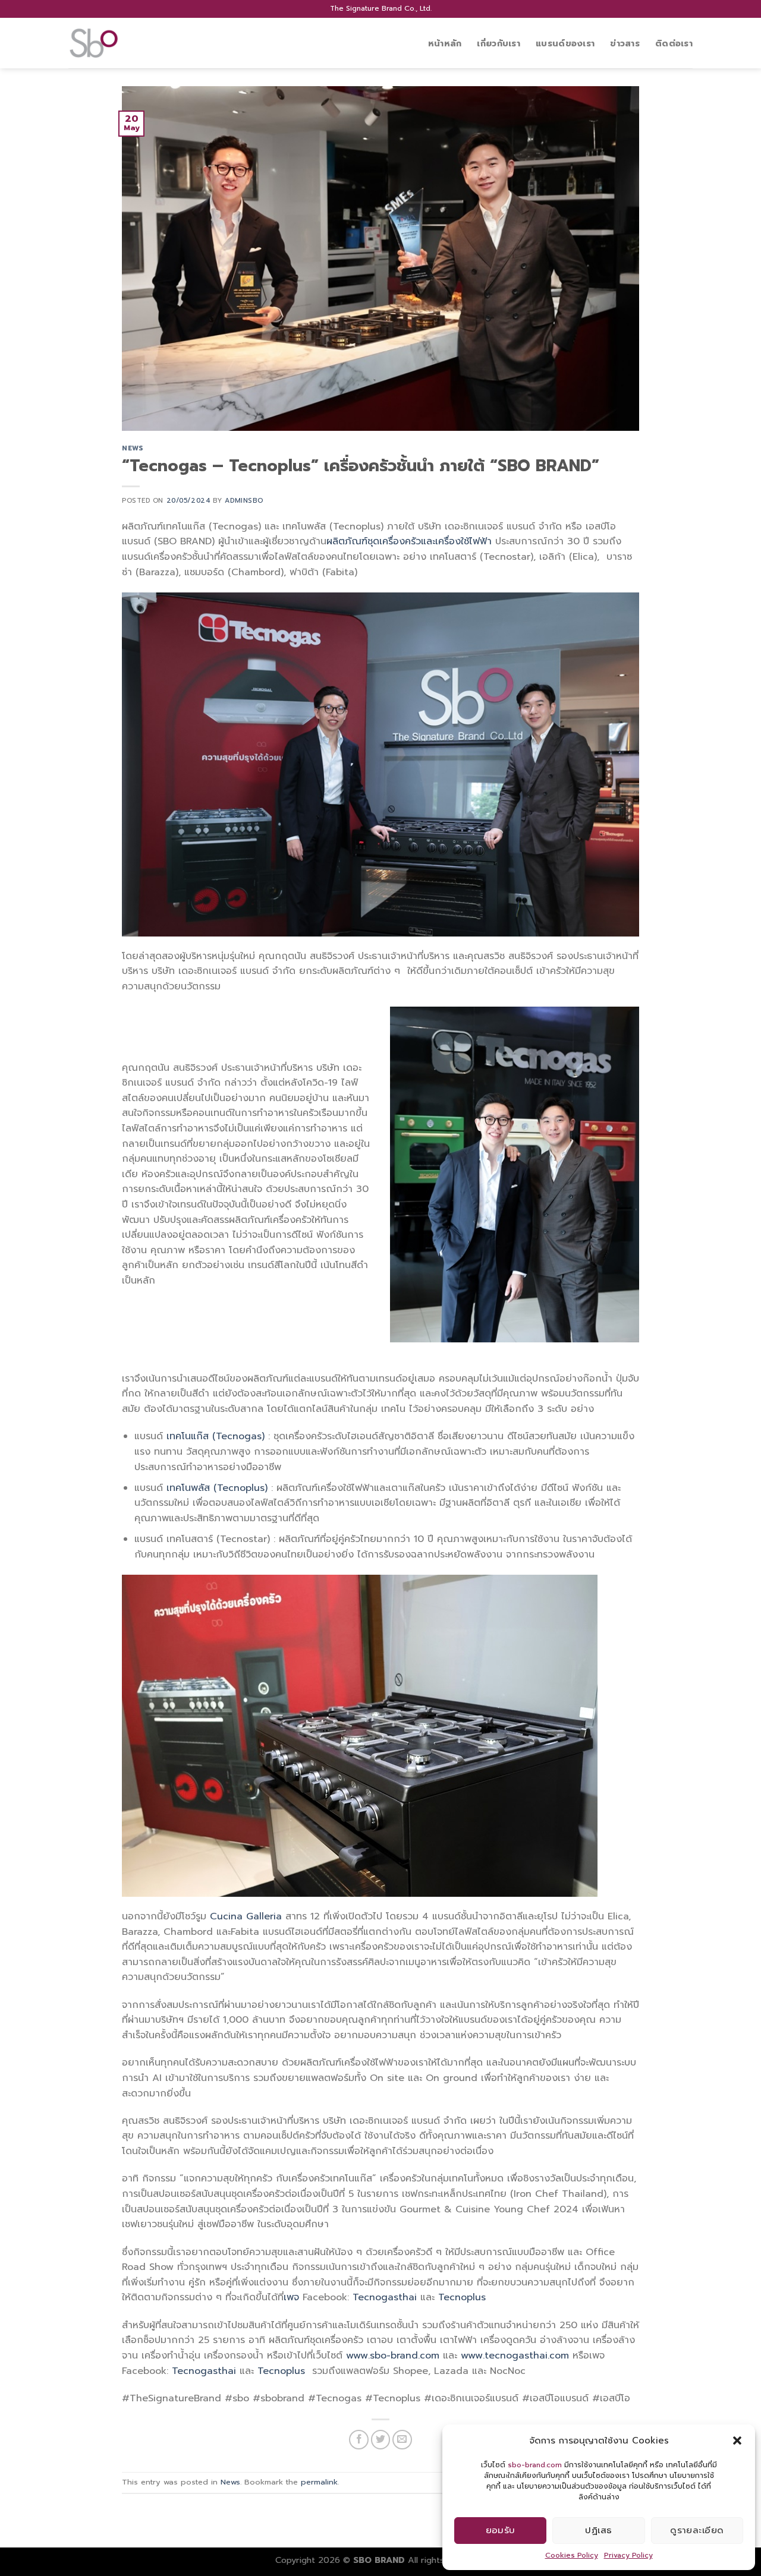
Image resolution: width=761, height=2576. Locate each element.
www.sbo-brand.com (393, 2356)
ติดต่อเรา (674, 43)
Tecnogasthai (385, 2297)
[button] (737, 2441)
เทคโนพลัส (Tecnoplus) (217, 1488)
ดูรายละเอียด (697, 2530)
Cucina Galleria (246, 1916)
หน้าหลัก (445, 43)
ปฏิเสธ (598, 2530)
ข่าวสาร (625, 43)
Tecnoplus (462, 2297)
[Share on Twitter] (381, 2440)
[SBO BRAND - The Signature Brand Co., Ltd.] (128, 43)
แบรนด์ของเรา (565, 43)
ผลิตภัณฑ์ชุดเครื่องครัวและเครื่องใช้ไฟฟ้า (409, 541)
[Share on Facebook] (359, 2440)
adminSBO (244, 501)
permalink (319, 2482)
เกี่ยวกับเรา (499, 43)
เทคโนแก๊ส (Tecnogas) (216, 1436)
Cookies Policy (572, 2555)
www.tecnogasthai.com (515, 2356)
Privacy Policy (628, 2555)
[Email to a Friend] (402, 2440)
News (133, 448)
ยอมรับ (501, 2530)
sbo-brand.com (535, 2465)
